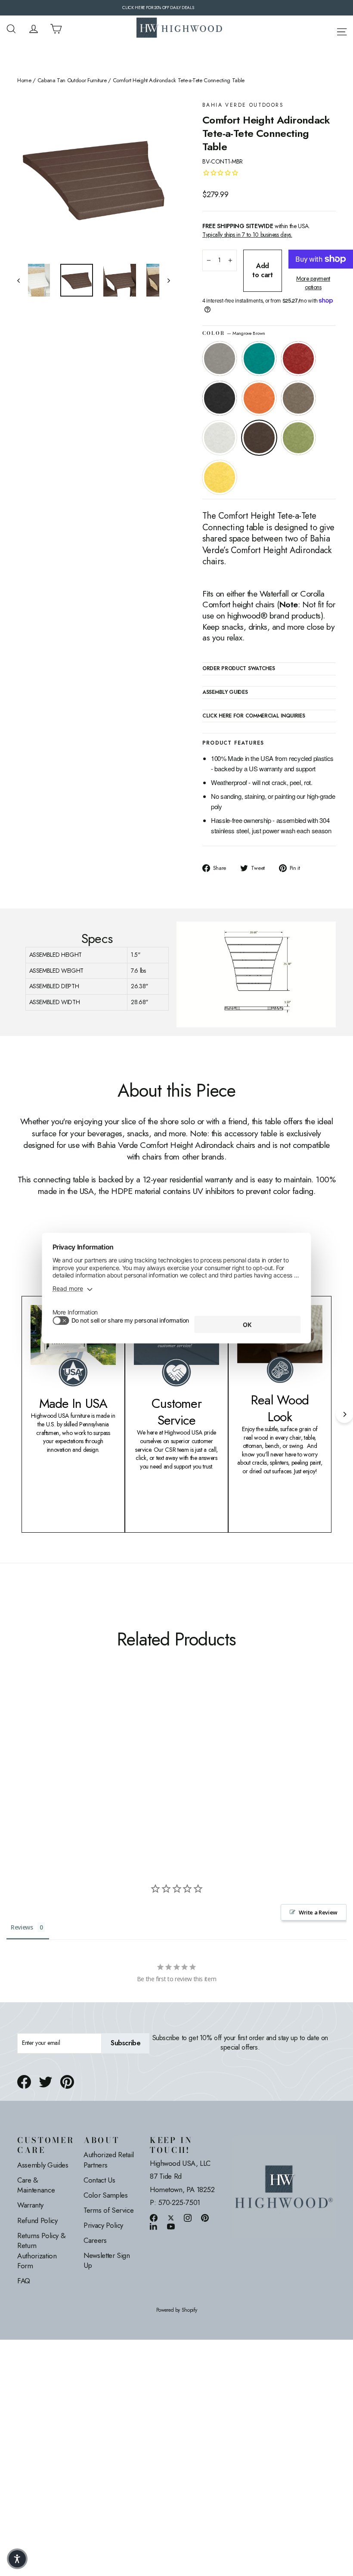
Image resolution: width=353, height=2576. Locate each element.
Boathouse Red (298, 359)
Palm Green (298, 438)
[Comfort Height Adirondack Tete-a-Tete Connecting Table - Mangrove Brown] (33, 1743)
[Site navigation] (342, 30)
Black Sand (220, 398)
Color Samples (105, 2195)
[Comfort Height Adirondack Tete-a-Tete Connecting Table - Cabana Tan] (76, 1733)
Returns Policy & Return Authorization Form (41, 2251)
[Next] (344, 1414)
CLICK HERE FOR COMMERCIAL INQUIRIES (254, 716)
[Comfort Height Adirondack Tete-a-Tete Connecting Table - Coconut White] (23, 1743)
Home (24, 80)
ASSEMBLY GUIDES (225, 693)
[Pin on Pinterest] (67, 2082)
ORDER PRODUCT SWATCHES (238, 669)
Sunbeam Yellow (220, 477)
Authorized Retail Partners (109, 2160)
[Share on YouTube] (171, 2226)
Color (234, 333)
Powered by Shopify (177, 2310)
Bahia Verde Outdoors (243, 105)
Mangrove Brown (259, 438)
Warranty (30, 2205)
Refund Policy (37, 2220)
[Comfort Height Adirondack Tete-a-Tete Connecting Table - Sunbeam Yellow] (55, 1743)
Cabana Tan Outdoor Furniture (72, 80)
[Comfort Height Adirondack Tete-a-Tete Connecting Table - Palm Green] (44, 1743)
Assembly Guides (43, 2165)
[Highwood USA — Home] (180, 29)
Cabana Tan (298, 398)
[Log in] (34, 29)
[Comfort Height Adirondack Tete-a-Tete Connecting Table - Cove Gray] (23, 1733)
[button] (17, 2559)
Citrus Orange (259, 398)
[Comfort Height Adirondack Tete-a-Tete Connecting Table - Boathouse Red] (44, 1733)
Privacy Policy (103, 2225)
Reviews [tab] (22, 1927)
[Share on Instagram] (188, 2218)
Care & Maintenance (36, 2185)
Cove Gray (220, 359)
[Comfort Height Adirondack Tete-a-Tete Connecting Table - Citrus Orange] (66, 1733)
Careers (95, 2240)
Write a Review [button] (318, 1912)
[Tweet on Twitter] (46, 2082)
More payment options (313, 283)
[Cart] (56, 29)
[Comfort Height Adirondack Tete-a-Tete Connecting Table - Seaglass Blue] (33, 1733)
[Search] (11, 29)
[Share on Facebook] (24, 2082)
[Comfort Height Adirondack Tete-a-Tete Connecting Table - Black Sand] (55, 1733)
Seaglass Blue (259, 359)
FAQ (24, 2281)
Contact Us (99, 2180)
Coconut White (220, 438)
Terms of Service (108, 2210)
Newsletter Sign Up (107, 2261)
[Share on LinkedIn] (154, 2226)
